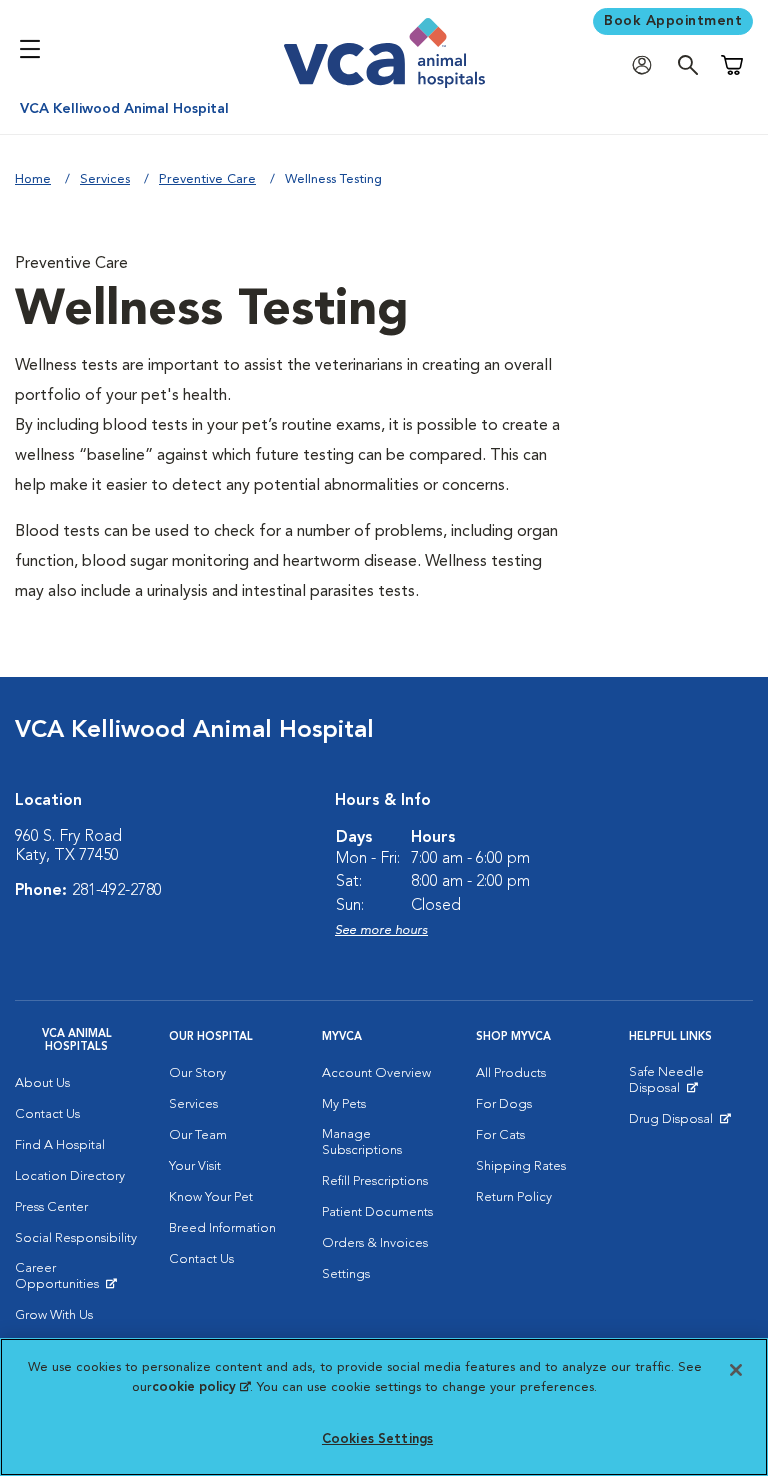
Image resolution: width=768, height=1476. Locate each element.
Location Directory (70, 1176)
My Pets (344, 1104)
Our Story (197, 1073)
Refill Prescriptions (375, 1181)
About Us (42, 1083)
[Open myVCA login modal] (647, 65)
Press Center (51, 1207)
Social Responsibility (76, 1238)
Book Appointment (673, 21)
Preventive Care (207, 179)
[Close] (736, 1370)
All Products (511, 1073)
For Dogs (504, 1104)
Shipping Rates (521, 1166)
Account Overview (376, 1073)
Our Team (198, 1135)
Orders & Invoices (375, 1243)
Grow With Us (54, 1315)
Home (33, 179)
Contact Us (47, 1114)
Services (105, 179)
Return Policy (514, 1197)
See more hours (381, 930)
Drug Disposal (679, 1124)
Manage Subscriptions (362, 1142)
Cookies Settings (377, 1439)
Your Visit (195, 1166)
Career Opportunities (77, 1281)
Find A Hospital (60, 1145)
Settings (346, 1274)
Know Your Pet (211, 1197)
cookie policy (201, 1387)
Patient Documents (377, 1212)
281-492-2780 (117, 891)
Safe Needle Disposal (691, 1085)
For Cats (500, 1135)
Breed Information (222, 1228)
